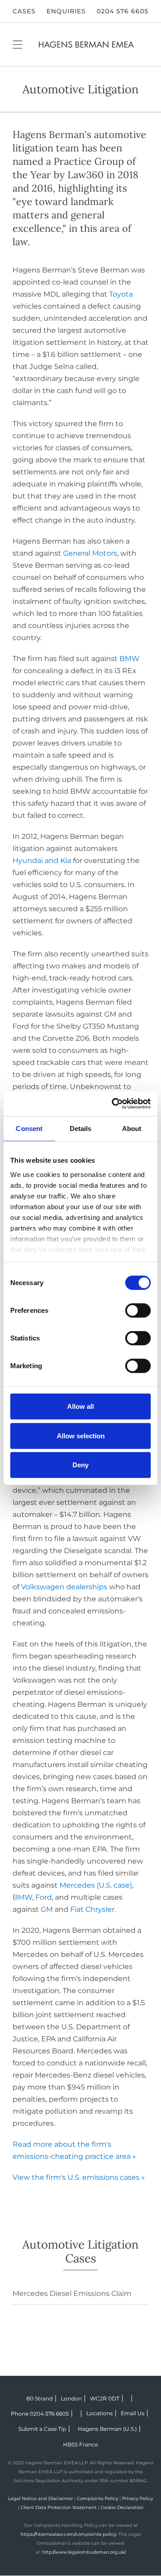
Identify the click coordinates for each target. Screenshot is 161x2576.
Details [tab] (81, 1129)
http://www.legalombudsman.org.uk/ (84, 2552)
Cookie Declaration (122, 2507)
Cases (24, 11)
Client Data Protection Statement (59, 2507)
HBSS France (80, 2444)
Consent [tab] (29, 1129)
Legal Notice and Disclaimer (40, 2499)
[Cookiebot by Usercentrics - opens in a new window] (114, 1104)
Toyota (121, 294)
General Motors (90, 553)
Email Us (133, 2413)
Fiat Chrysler (92, 1909)
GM (47, 1909)
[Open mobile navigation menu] (17, 44)
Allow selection (81, 1435)
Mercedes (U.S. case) (96, 1885)
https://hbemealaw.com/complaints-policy (68, 2534)
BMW (129, 659)
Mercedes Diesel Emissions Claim (72, 2293)
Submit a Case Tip (42, 2429)
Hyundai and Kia (42, 861)
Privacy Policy (138, 2499)
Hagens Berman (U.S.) (107, 2429)
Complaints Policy (97, 2499)
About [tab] (132, 1129)
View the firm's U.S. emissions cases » (79, 2177)
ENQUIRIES (66, 11)
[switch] (138, 1311)
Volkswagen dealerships (64, 1587)
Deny (80, 1465)
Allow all (80, 1406)
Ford (44, 1897)
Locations (100, 2413)
